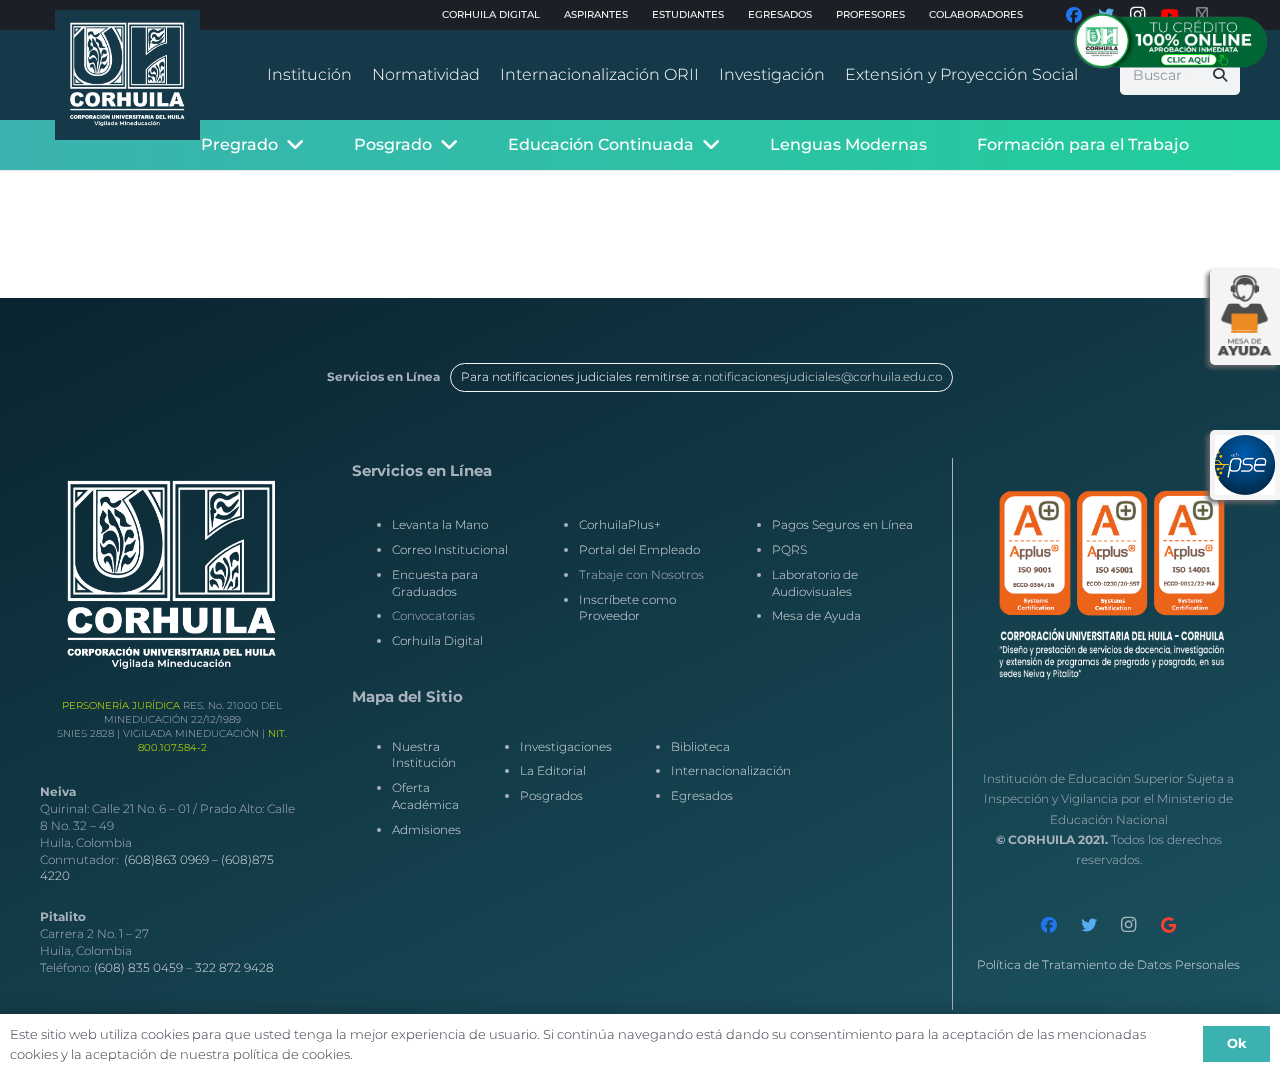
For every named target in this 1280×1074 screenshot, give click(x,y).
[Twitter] (1089, 925)
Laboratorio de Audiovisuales (815, 583)
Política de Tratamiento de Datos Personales (1108, 964)
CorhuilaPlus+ (620, 524)
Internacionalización (731, 770)
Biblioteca (700, 746)
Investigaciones (566, 746)
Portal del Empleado (639, 549)
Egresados (702, 795)
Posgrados (551, 795)
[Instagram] (1129, 925)
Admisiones (426, 829)
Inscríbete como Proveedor (627, 608)
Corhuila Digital (437, 640)
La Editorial (553, 770)
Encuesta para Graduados (435, 583)
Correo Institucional (450, 549)
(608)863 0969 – (172, 859)
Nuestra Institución (424, 755)
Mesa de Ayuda (816, 615)
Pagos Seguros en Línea (842, 524)
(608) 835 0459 (138, 967)
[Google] (1169, 925)
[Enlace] (127, 75)
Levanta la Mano (440, 524)
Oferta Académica (425, 796)
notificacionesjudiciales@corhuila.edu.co (823, 376)
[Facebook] (1049, 925)
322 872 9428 (234, 967)
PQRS (789, 549)
